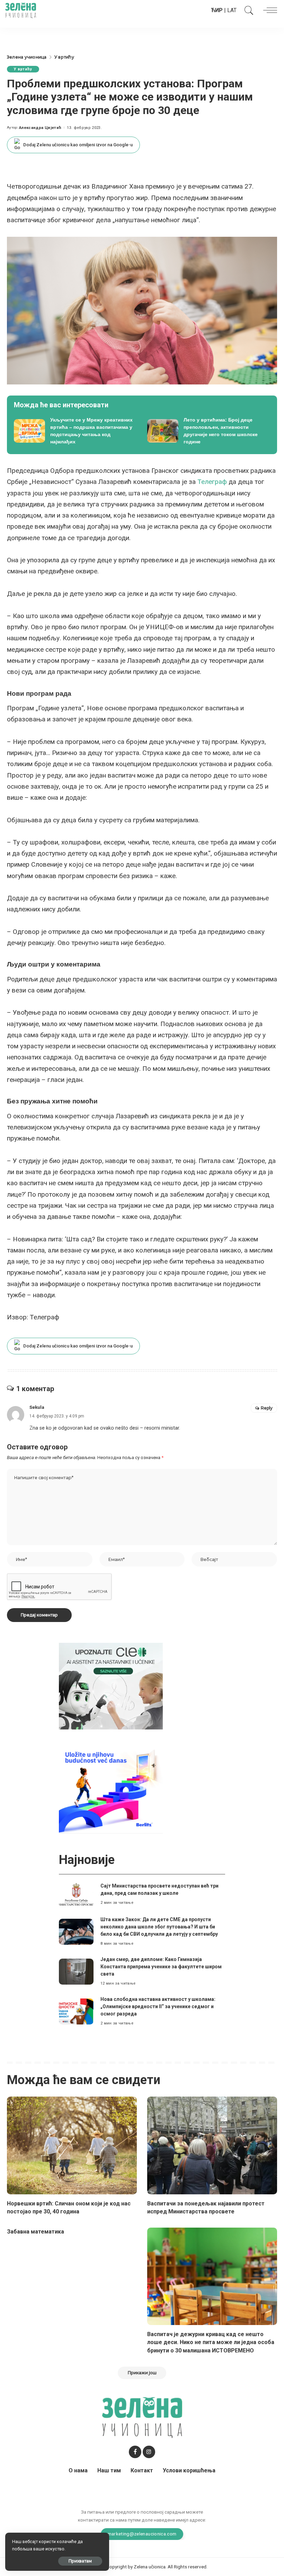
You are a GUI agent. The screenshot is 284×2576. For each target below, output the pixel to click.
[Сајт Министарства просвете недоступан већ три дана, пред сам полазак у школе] (76, 1894)
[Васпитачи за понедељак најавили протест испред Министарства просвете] (212, 2145)
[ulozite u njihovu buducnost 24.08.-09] (111, 1790)
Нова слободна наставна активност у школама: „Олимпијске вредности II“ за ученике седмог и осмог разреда (158, 2006)
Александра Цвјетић (40, 128)
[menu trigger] (268, 10)
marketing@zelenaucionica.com (142, 2534)
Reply (267, 1408)
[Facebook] (135, 2452)
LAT (232, 10)
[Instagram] (149, 2452)
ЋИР (217, 10)
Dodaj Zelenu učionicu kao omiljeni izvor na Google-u (78, 145)
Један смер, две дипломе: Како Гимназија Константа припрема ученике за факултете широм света (161, 1967)
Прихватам (80, 2561)
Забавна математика (35, 2232)
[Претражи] (247, 10)
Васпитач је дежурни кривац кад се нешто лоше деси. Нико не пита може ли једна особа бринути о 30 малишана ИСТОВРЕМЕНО (211, 2342)
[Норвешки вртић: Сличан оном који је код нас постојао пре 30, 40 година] (72, 2145)
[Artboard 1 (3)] (111, 1686)
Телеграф (212, 482)
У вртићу (23, 69)
